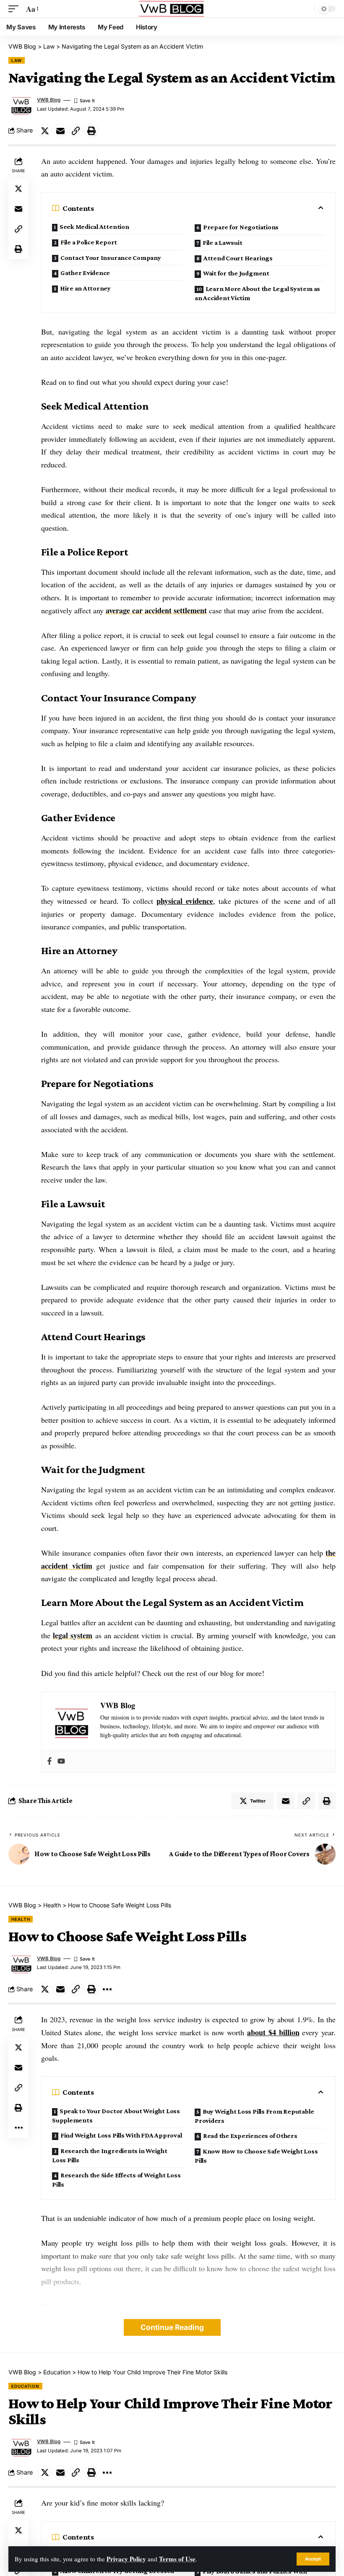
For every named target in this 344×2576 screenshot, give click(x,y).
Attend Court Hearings (238, 258)
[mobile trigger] (16, 9)
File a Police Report (89, 242)
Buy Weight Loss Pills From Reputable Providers (254, 2116)
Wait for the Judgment (236, 273)
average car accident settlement (156, 610)
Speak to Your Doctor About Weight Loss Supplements (116, 2116)
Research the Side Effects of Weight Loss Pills (116, 2180)
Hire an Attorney (85, 288)
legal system (73, 1635)
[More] (107, 1989)
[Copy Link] (76, 131)
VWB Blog (49, 100)
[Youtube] (61, 1761)
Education (25, 2386)
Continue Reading (172, 2327)
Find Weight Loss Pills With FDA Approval (121, 2135)
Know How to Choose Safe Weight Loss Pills (256, 2156)
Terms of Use (177, 2559)
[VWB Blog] (172, 9)
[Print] (91, 131)
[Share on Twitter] (45, 131)
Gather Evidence (85, 273)
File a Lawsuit (223, 243)
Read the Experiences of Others (250, 2136)
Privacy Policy (126, 2559)
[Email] (60, 131)
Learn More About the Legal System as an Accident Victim (257, 293)
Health (21, 1919)
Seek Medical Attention (94, 227)
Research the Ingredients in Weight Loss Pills (110, 2155)
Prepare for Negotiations (241, 227)
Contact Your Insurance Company (111, 258)
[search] (306, 9)
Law (17, 60)
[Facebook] (50, 1761)
